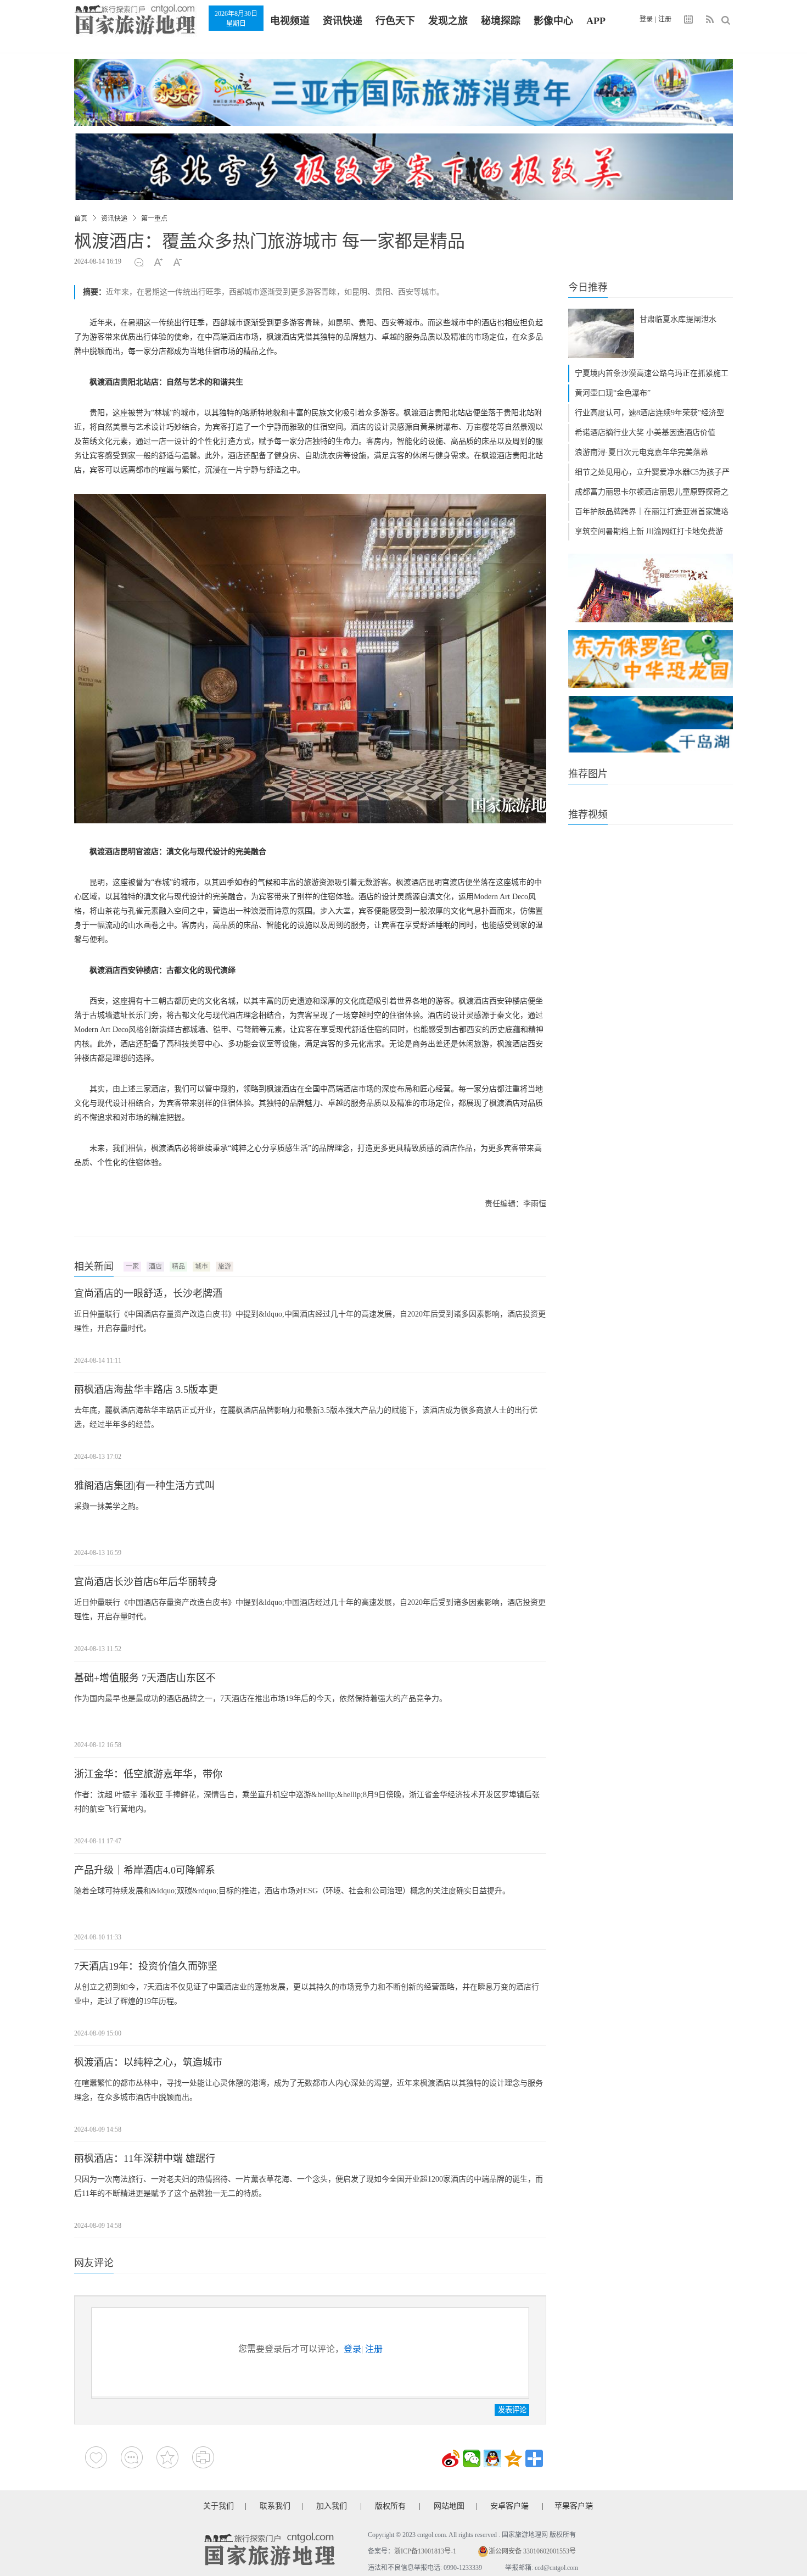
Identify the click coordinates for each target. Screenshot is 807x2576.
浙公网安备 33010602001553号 (532, 2551)
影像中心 (553, 21)
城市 (201, 1267)
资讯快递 (343, 21)
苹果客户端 (574, 2506)
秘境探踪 (501, 21)
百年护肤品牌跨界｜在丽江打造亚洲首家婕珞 (652, 512)
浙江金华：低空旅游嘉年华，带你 (148, 1774)
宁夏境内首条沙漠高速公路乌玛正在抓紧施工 (652, 373)
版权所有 (390, 2506)
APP (596, 21)
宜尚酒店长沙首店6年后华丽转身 (146, 1582)
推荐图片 (588, 774)
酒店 (155, 1267)
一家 (132, 1267)
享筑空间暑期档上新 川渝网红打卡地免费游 (649, 531)
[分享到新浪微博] (451, 2458)
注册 (665, 19)
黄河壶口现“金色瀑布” (613, 393)
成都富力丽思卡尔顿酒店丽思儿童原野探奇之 (652, 492)
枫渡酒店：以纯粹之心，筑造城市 (148, 2062)
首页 (81, 219)
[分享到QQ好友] (492, 2458)
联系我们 (275, 2506)
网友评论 (94, 2263)
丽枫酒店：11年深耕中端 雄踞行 (145, 2159)
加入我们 (332, 2506)
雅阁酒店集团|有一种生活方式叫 (144, 1486)
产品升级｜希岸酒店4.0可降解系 (145, 1870)
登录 (646, 19)
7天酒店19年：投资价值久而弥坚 (146, 1966)
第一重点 (154, 219)
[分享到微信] (472, 2458)
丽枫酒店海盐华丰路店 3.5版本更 (146, 1390)
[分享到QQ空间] (513, 2458)
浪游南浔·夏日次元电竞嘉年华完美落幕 (641, 452)
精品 (178, 1267)
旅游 (225, 1267)
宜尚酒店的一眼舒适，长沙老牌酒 (148, 1293)
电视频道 (290, 21)
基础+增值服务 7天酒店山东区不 (145, 1678)
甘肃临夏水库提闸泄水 (678, 319)
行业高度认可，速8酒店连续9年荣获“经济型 (649, 413)
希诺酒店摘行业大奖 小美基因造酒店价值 (645, 433)
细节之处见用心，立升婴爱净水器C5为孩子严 (652, 472)
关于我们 (218, 2506)
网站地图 (449, 2506)
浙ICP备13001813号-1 (425, 2551)
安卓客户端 (509, 2506)
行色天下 (395, 21)
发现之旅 (448, 21)
